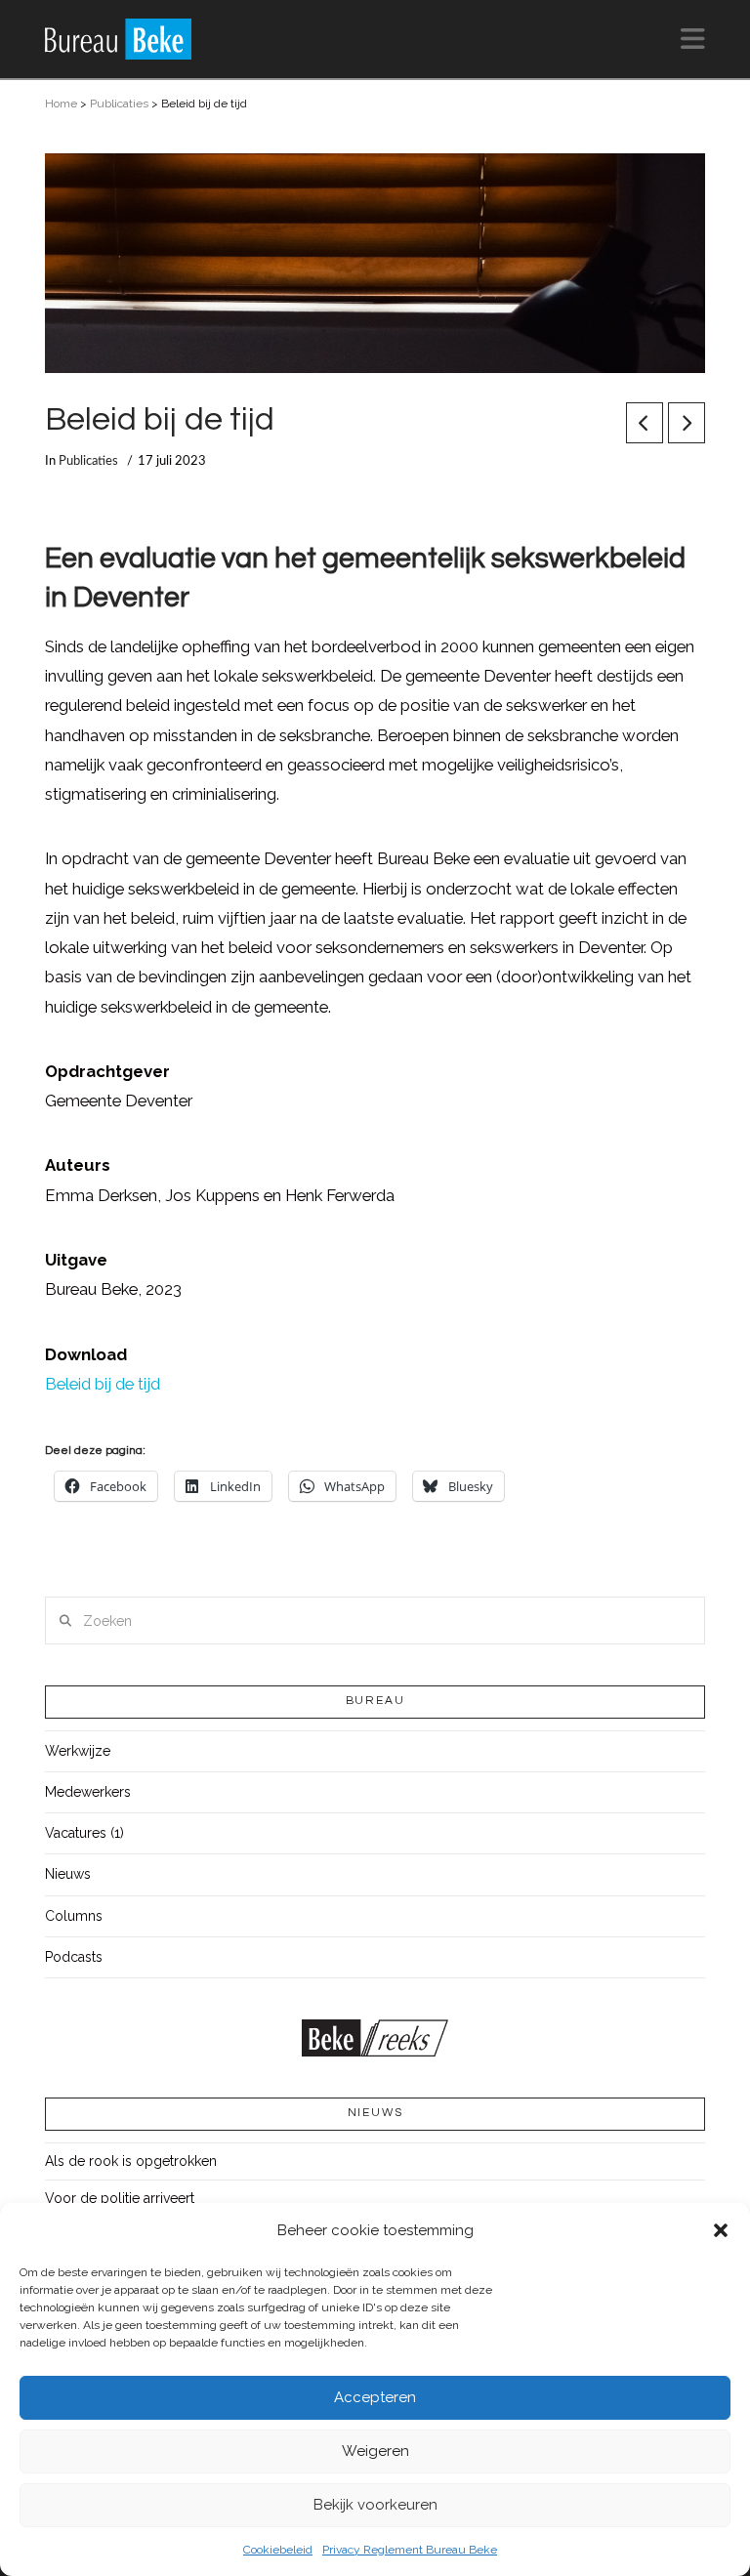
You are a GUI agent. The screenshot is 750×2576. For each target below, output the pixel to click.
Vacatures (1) (84, 1833)
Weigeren (375, 2451)
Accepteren (375, 2397)
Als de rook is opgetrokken (131, 2161)
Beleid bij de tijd (103, 1384)
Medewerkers (88, 1792)
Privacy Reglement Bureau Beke (410, 2550)
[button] (721, 2230)
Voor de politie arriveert (120, 2198)
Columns (74, 1916)
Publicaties (119, 104)
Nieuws (68, 1874)
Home (61, 104)
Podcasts (74, 1957)
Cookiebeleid (278, 2550)
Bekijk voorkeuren (375, 2505)
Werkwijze (78, 1751)
